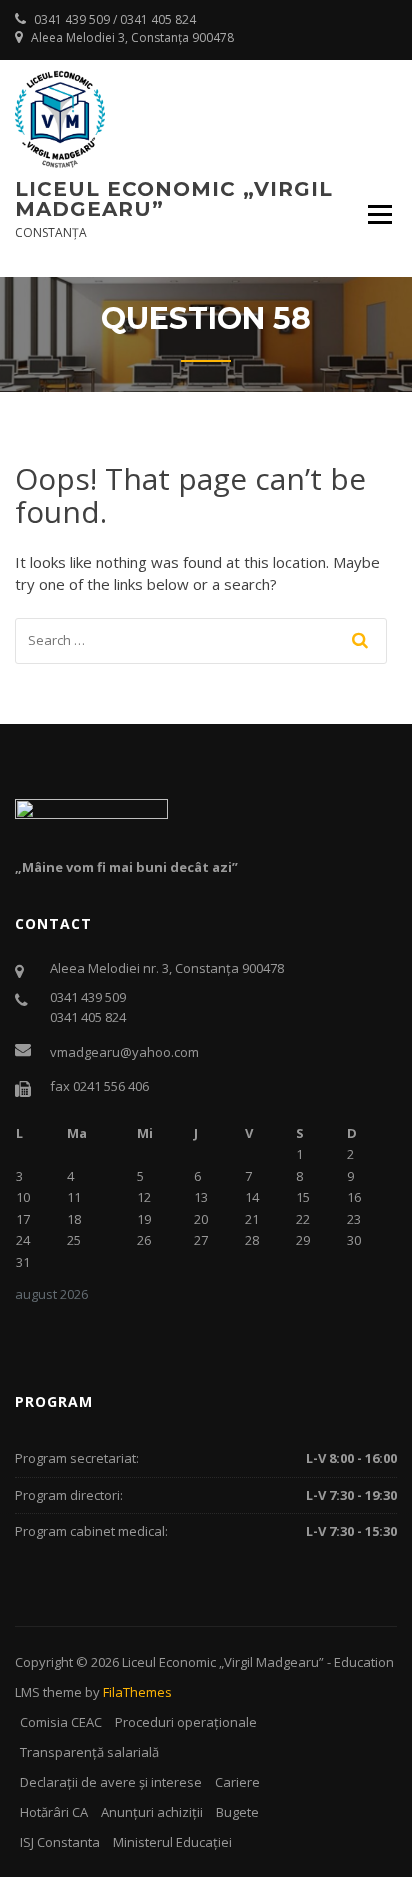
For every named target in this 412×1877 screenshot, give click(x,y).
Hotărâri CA (54, 1812)
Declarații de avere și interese (111, 1782)
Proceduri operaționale (186, 1722)
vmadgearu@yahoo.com (124, 1052)
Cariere (237, 1782)
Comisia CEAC (61, 1722)
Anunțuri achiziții (152, 1812)
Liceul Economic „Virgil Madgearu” (174, 199)
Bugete (237, 1812)
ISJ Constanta (60, 1842)
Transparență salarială (89, 1752)
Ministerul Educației (172, 1842)
